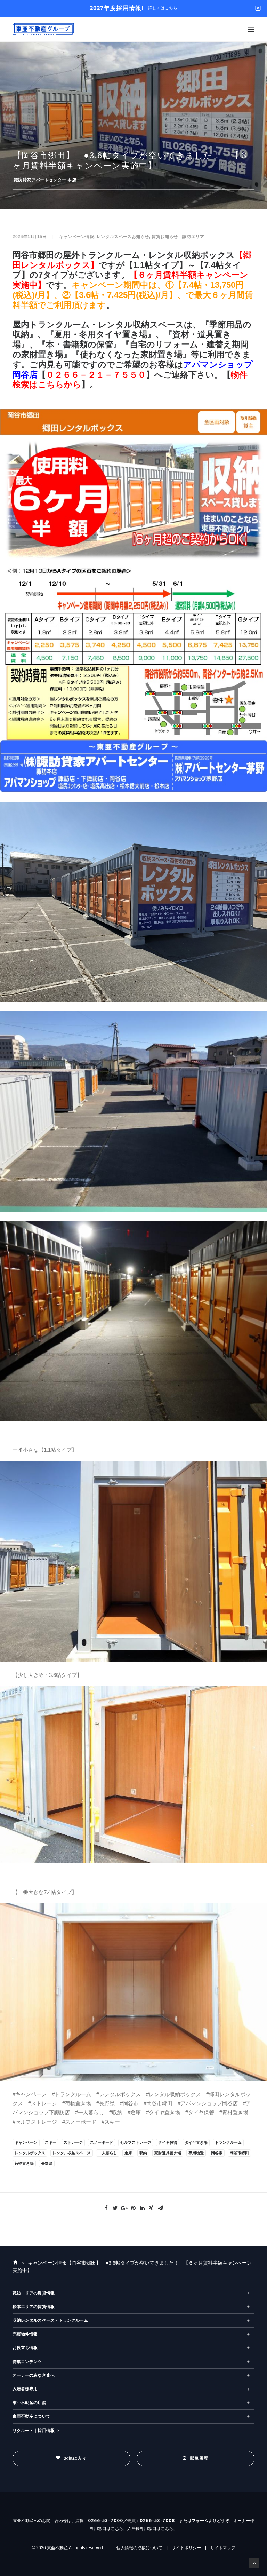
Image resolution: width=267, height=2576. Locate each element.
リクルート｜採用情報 (34, 2431)
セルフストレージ (136, 2142)
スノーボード (102, 2142)
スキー (51, 2142)
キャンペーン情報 (77, 237)
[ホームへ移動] (15, 2263)
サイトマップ (223, 2548)
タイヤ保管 (168, 2142)
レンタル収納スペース (72, 2153)
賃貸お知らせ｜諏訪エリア (178, 237)
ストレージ (73, 2142)
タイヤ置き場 (196, 2142)
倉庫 (128, 2153)
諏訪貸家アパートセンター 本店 (45, 180)
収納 (143, 2153)
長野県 (47, 2163)
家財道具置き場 (168, 2153)
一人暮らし (108, 2153)
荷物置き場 (24, 2163)
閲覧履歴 (199, 2458)
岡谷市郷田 (239, 2153)
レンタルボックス (30, 2153)
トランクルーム (228, 2142)
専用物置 (196, 2153)
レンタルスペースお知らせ (123, 237)
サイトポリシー (186, 2548)
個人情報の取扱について (139, 2548)
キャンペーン (26, 2142)
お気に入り (75, 2458)
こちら (117, 2529)
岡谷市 (217, 2153)
